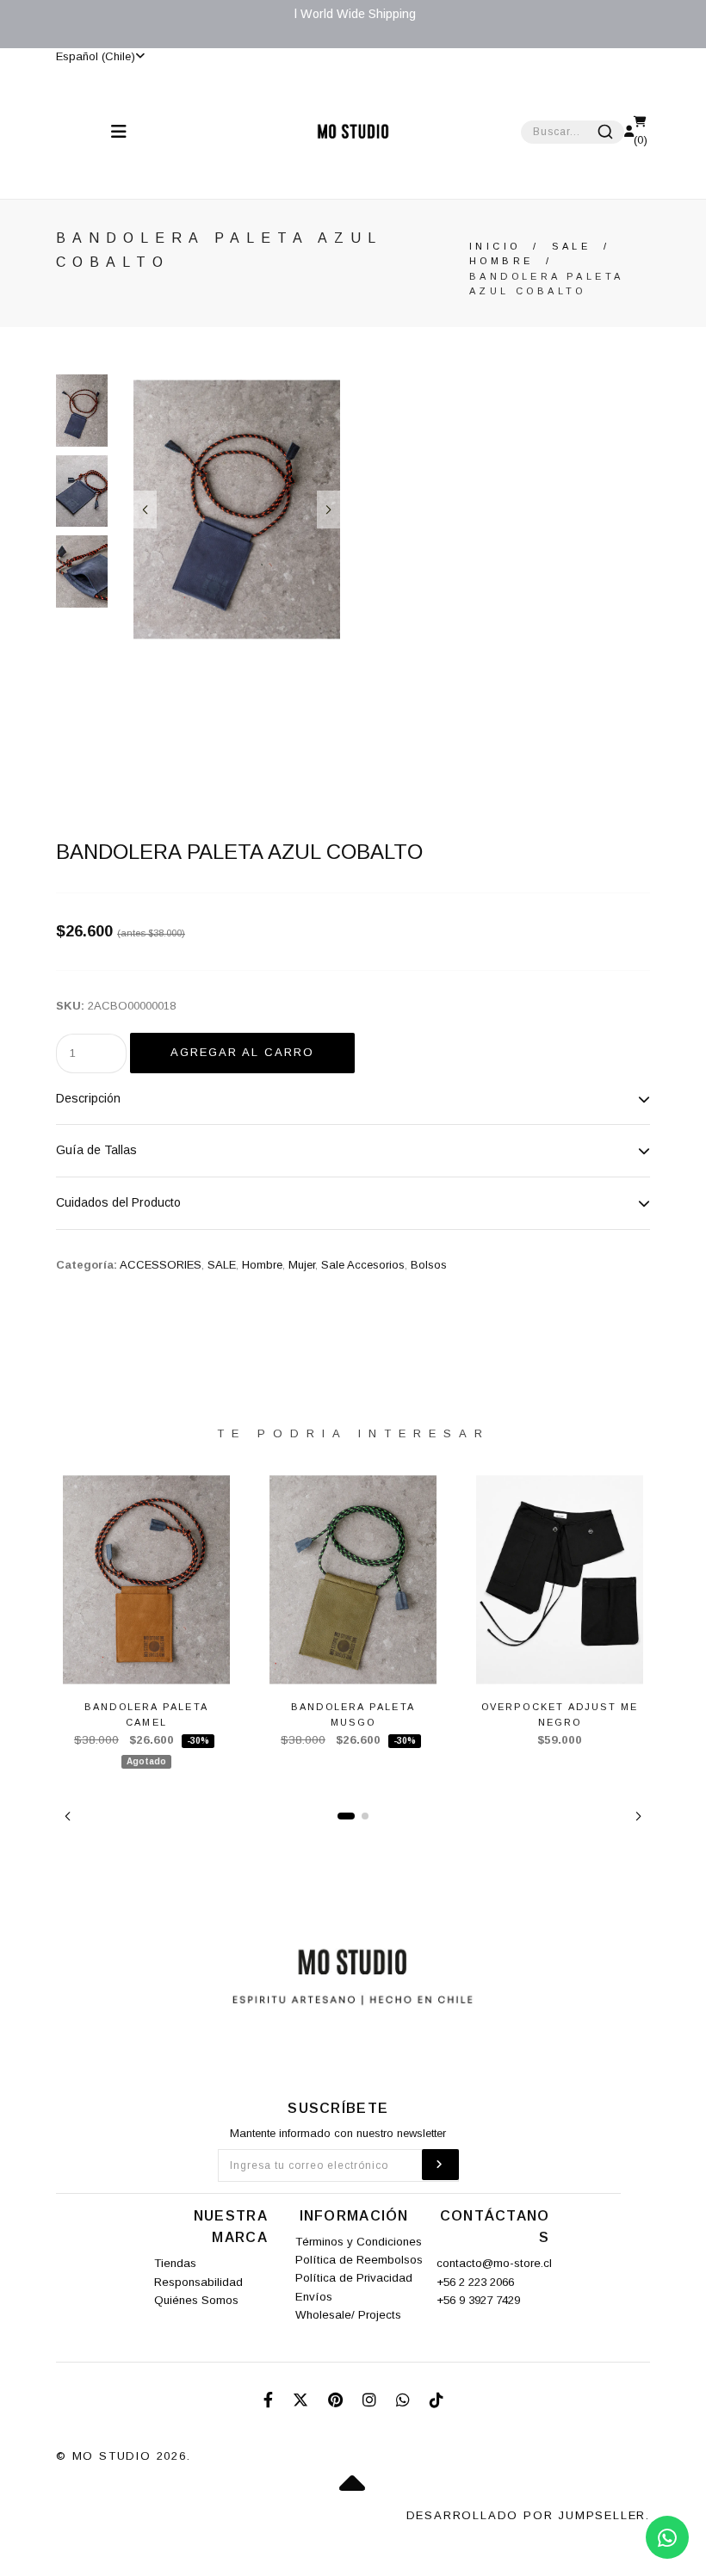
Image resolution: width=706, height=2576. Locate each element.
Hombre (501, 261)
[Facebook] (270, 2400)
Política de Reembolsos (359, 2260)
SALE (571, 246)
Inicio (495, 246)
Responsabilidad (198, 2282)
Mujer (302, 1265)
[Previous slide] (145, 510)
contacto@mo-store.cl (494, 2263)
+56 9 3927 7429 (478, 2300)
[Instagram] (372, 2400)
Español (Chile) (96, 56)
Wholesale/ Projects (348, 2315)
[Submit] (605, 132)
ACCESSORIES (161, 1265)
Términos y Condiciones (359, 2242)
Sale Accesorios (363, 1265)
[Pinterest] (338, 2400)
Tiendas (175, 2263)
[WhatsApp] (405, 2400)
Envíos (314, 2297)
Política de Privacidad (354, 2278)
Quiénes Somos (196, 2300)
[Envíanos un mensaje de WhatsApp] (667, 2537)
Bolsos (429, 1265)
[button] (68, 1816)
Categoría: (87, 1265)
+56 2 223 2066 (475, 2282)
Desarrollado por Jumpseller (526, 2515)
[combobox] (573, 132)
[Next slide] (328, 510)
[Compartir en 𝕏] (303, 2400)
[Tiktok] (437, 2400)
